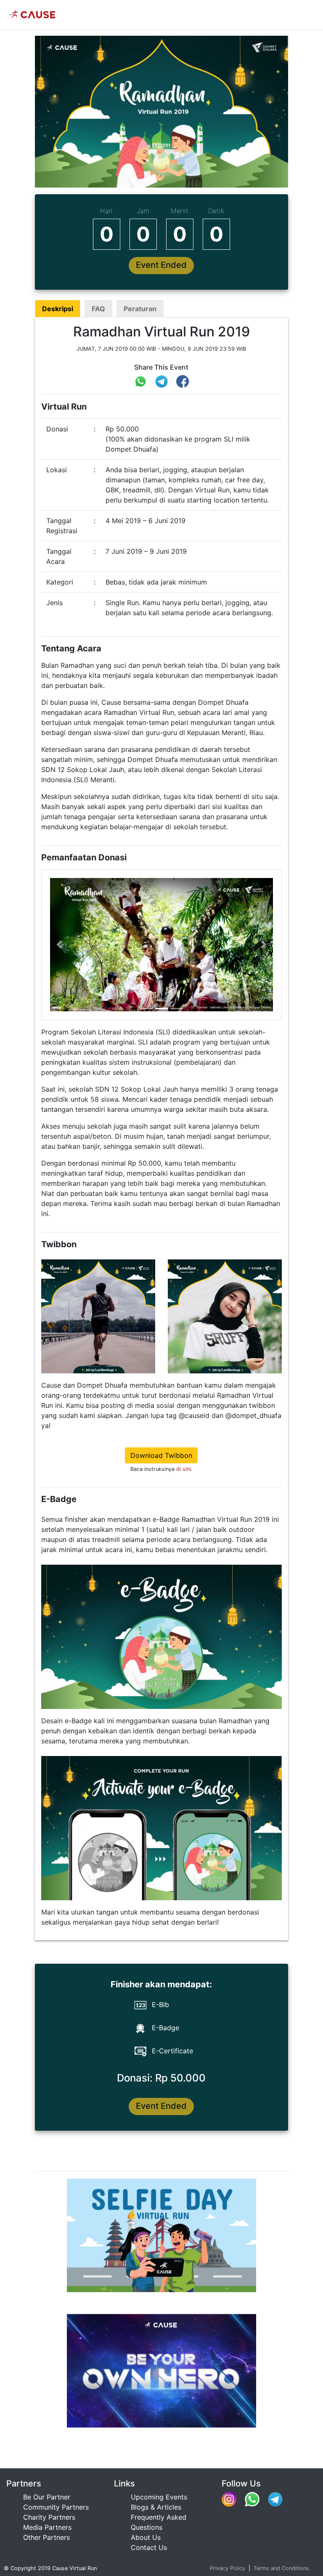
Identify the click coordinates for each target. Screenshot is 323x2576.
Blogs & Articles (156, 2507)
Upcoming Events (159, 2497)
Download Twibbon (161, 1455)
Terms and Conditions (281, 2568)
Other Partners (46, 2537)
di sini (184, 1469)
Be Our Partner (47, 2497)
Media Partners (47, 2527)
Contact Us (149, 2547)
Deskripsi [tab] (58, 309)
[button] (59, 945)
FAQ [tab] (98, 309)
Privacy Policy (228, 2568)
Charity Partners (49, 2517)
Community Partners (56, 2507)
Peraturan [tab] (140, 309)
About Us (146, 2537)
